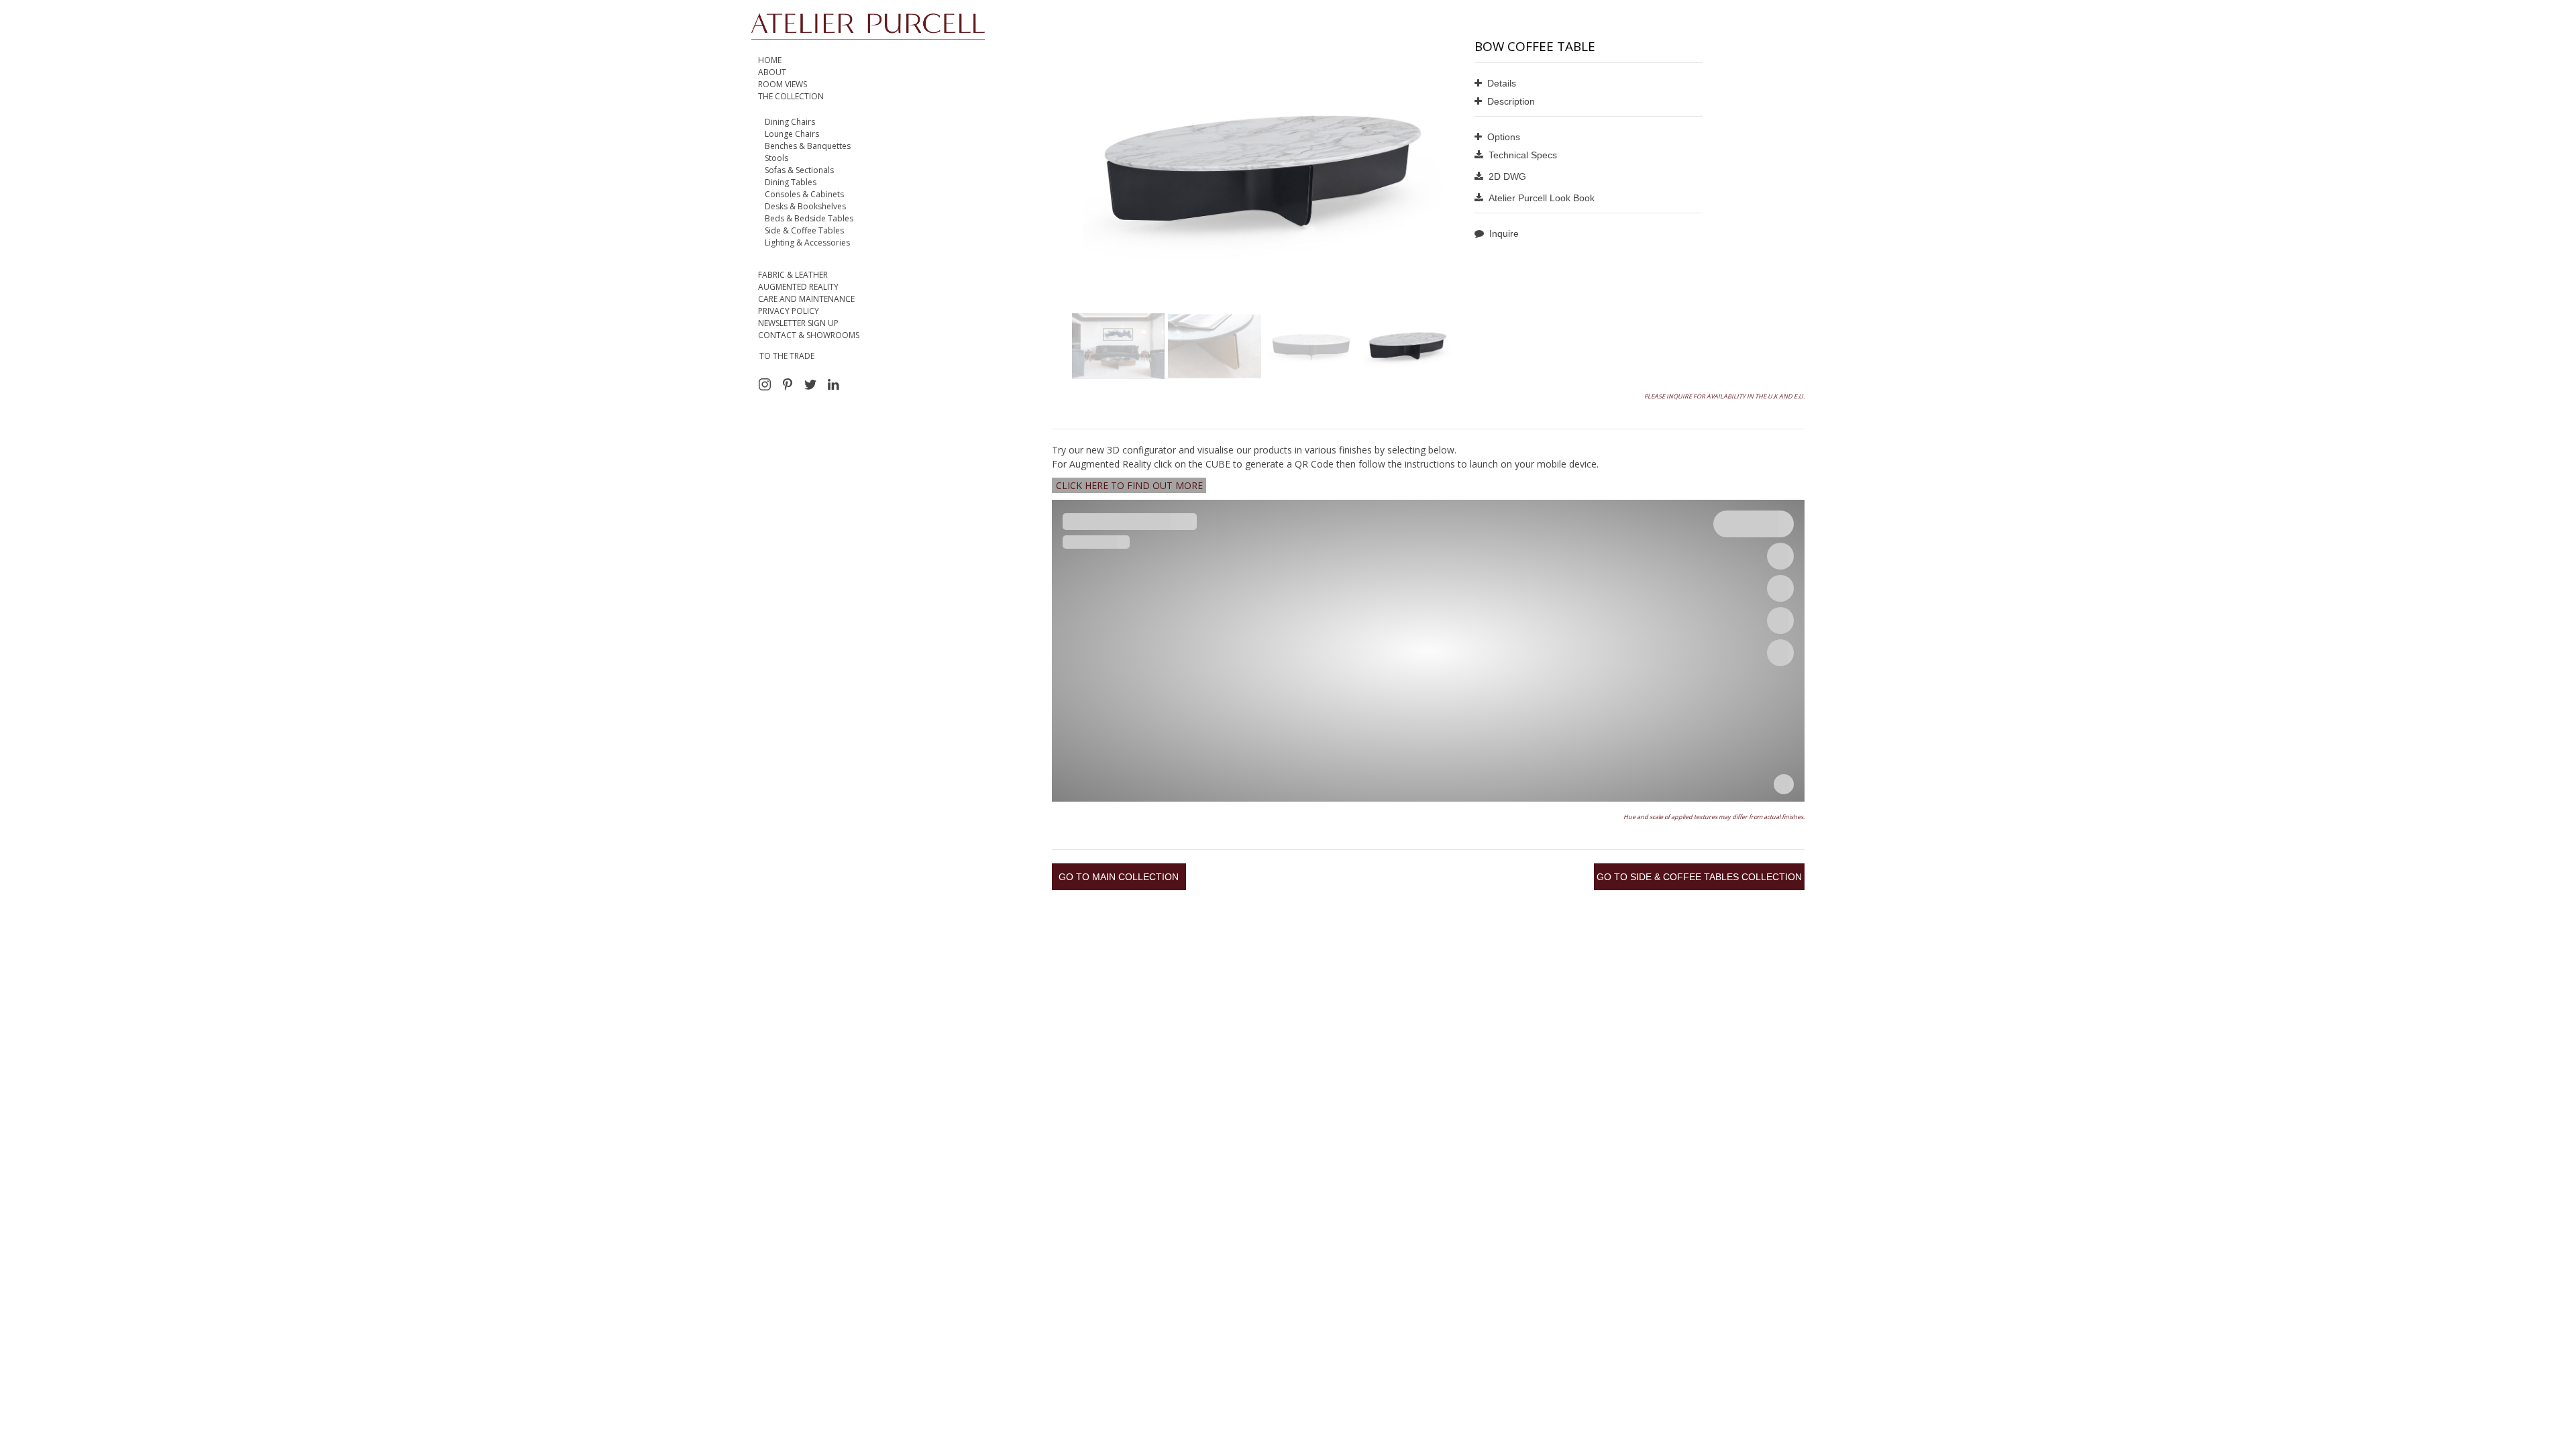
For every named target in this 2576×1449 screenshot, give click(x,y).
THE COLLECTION (791, 96)
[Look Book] (1589, 200)
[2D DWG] (1589, 179)
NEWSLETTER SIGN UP (798, 323)
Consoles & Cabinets (804, 194)
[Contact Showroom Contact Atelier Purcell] (1589, 236)
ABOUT (772, 72)
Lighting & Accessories (807, 243)
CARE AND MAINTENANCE (806, 299)
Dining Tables (791, 182)
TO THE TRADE (787, 356)
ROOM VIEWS (783, 84)
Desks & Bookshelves (805, 206)
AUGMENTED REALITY (798, 287)
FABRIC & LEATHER (793, 275)
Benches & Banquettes (808, 146)
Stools (776, 158)
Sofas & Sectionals (799, 170)
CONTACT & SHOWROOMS (809, 335)
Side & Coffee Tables (804, 230)
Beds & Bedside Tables (809, 218)
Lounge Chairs (792, 134)
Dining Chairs (790, 122)
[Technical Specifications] (1589, 157)
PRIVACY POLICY (789, 311)
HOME (770, 60)
